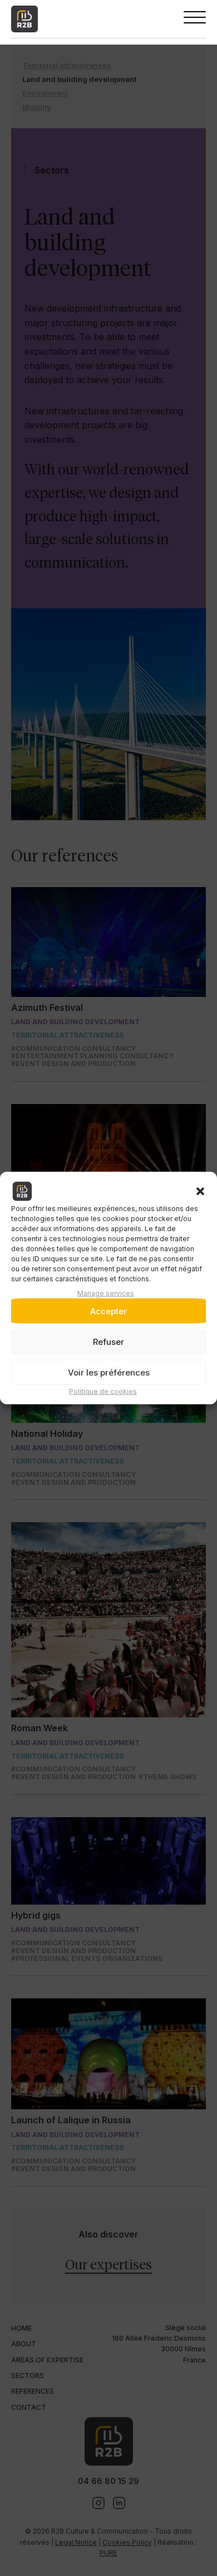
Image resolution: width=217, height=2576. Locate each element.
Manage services (106, 1293)
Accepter (108, 1311)
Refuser (108, 1342)
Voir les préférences (109, 1372)
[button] (200, 1192)
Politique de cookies (103, 1391)
